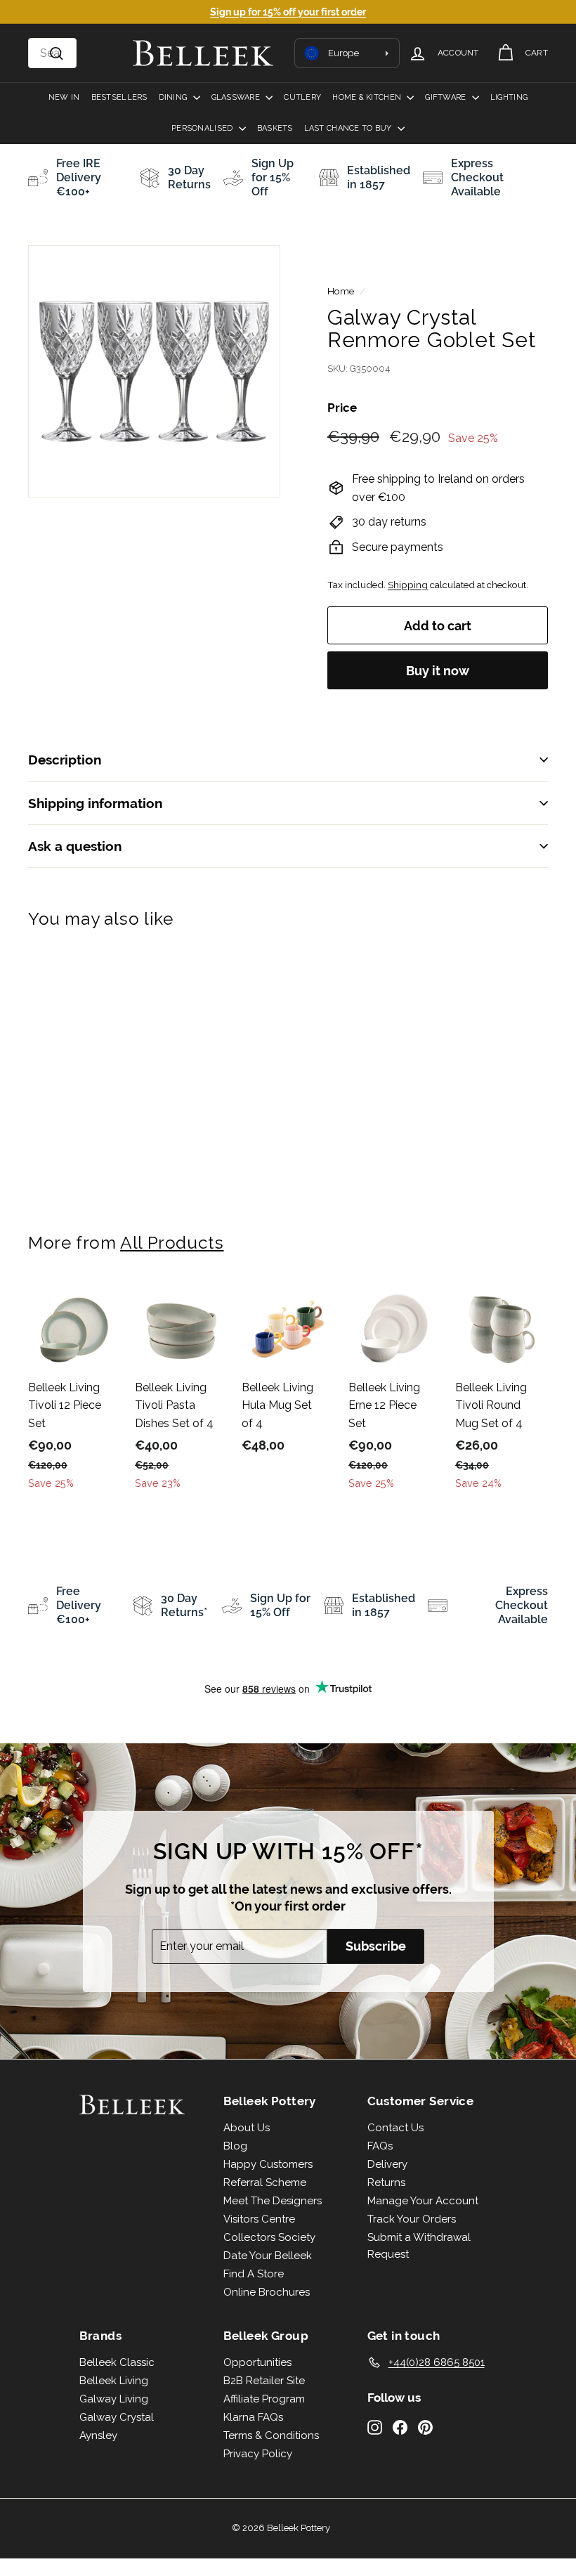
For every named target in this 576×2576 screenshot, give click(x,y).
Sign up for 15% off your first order (288, 12)
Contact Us (395, 2128)
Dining (174, 97)
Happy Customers (268, 2164)
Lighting (509, 97)
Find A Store (254, 2274)
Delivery (387, 2164)
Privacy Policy (258, 2454)
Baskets (275, 128)
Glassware (237, 97)
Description (65, 760)
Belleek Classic (117, 2362)
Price (342, 408)
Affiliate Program (264, 2399)
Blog (235, 2146)
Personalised (203, 128)
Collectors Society (269, 2237)
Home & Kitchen (368, 97)
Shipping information (95, 803)
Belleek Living (114, 2381)
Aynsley (98, 2435)
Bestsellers (119, 97)
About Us (247, 2128)
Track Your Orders (412, 2219)
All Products (172, 1243)
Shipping (408, 585)
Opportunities (257, 2362)
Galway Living (114, 2399)
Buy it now (438, 671)
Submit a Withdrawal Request (419, 2246)
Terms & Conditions (271, 2435)
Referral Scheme (265, 2183)
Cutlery (302, 97)
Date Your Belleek (268, 2256)
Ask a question (75, 846)
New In (64, 97)
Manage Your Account (423, 2201)
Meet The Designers (273, 2201)
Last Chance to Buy (349, 128)
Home (341, 291)
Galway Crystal (117, 2417)
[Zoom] (154, 371)
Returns (386, 2183)
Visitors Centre (259, 2219)
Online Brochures (267, 2292)
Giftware (446, 97)
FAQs (380, 2146)
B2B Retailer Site (264, 2381)
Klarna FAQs (253, 2417)
